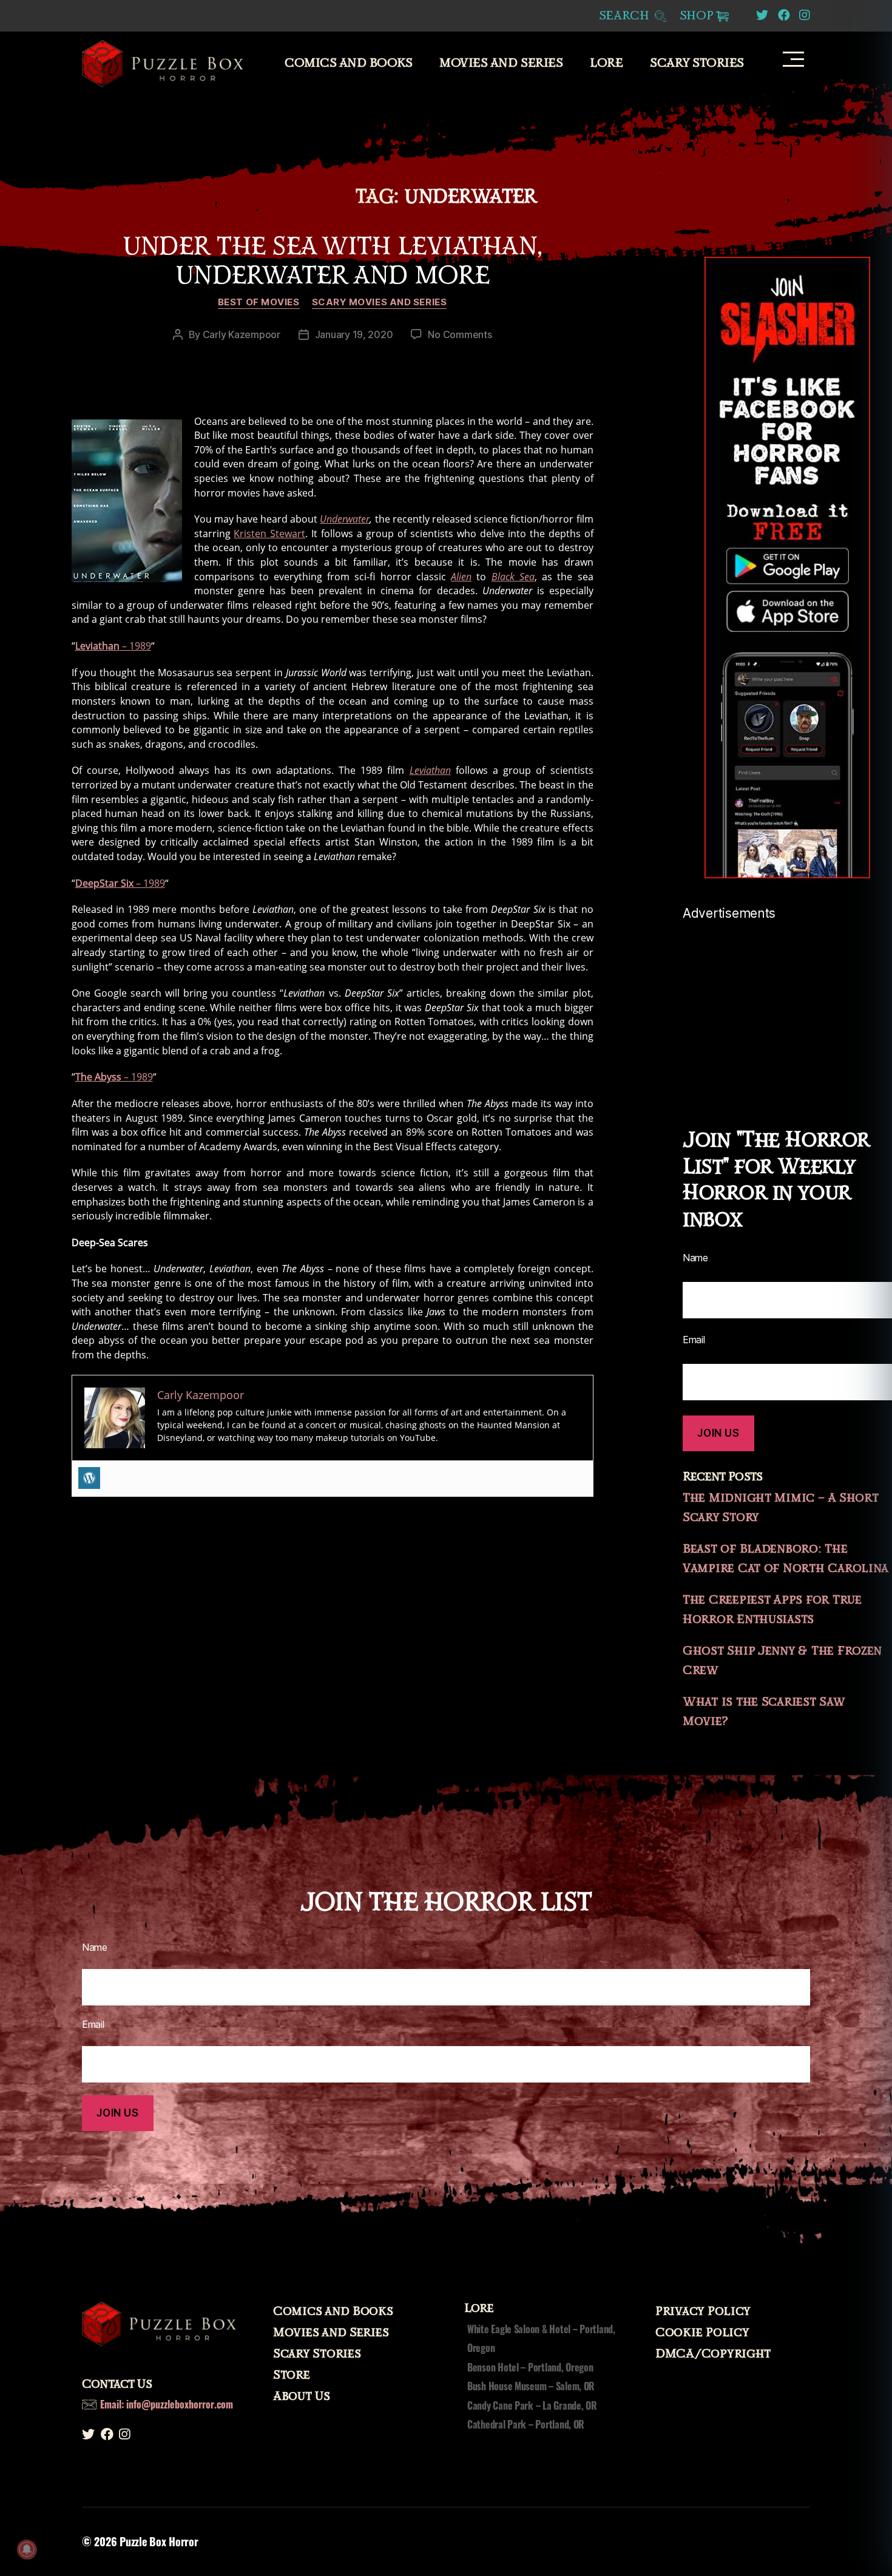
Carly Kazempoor (242, 334)
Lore (606, 63)
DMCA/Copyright (713, 2354)
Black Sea (513, 577)
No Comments (460, 334)
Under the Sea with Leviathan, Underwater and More (332, 261)
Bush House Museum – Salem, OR (531, 2386)
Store (292, 2375)
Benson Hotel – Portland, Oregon (530, 2367)
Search (626, 16)
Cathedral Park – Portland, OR (526, 2424)
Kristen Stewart (269, 534)
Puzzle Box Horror (159, 2541)
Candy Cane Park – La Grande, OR (532, 2405)
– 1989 (113, 646)
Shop (697, 16)
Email (694, 1340)
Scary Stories (697, 63)
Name (695, 1258)
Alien (461, 577)
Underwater (345, 519)
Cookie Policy (702, 2333)
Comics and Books (348, 63)
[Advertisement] (787, 1006)
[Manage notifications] (27, 2549)
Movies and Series (501, 63)
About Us (302, 2396)
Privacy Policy (703, 2311)
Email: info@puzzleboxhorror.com (167, 2404)
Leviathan (430, 770)
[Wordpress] (89, 1478)
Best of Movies (259, 302)
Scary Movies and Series (380, 302)
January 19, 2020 (354, 334)
